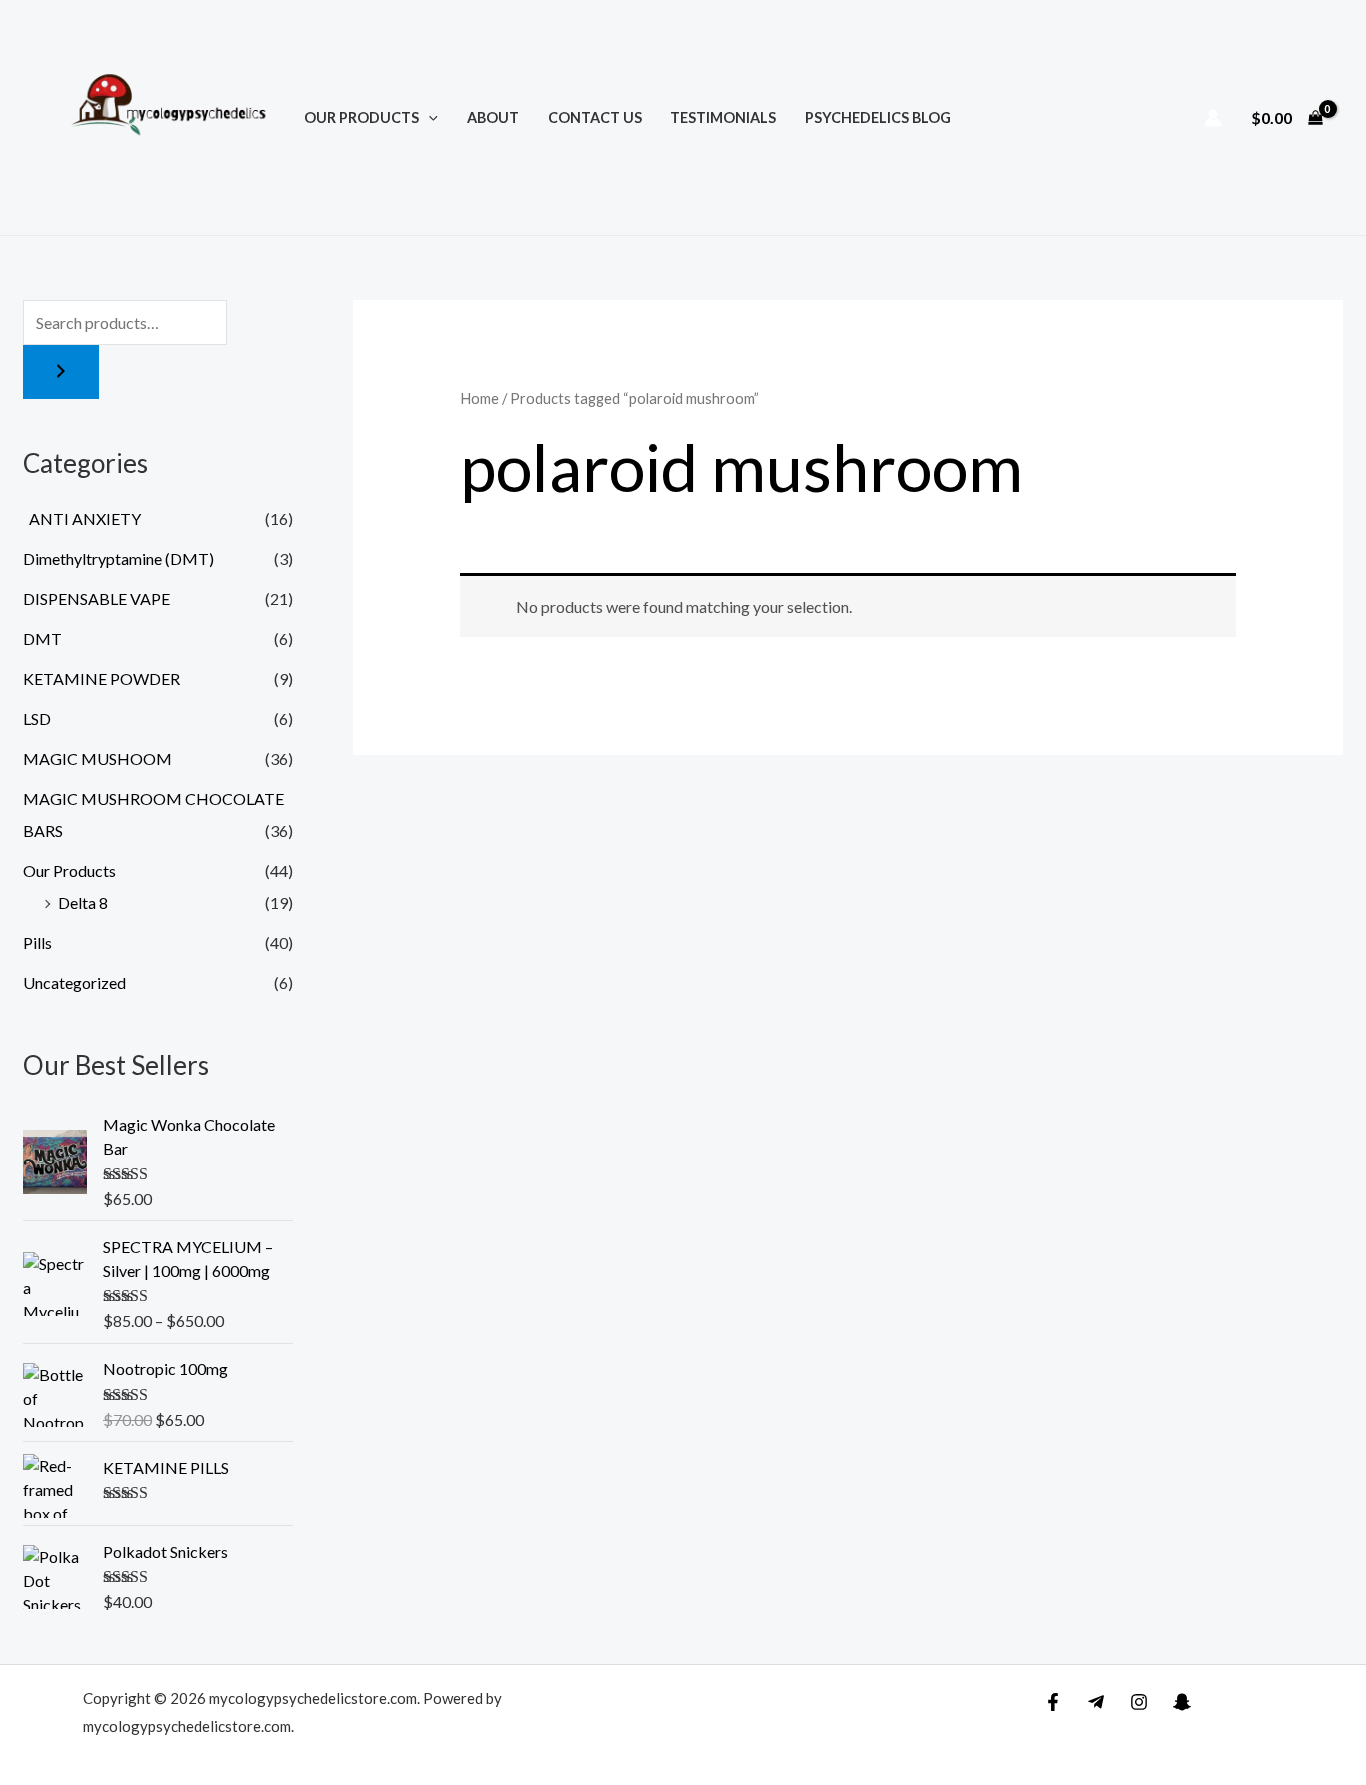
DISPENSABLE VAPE (96, 598)
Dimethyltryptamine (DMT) (118, 558)
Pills (37, 942)
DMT (42, 638)
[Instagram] (1139, 1702)
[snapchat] (1182, 1702)
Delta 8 (83, 902)
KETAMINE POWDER (101, 678)
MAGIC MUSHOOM (97, 758)
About (493, 117)
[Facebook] (1053, 1702)
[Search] (61, 372)
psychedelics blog (878, 117)
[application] (428, 117)
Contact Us (595, 117)
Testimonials (723, 117)
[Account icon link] (1213, 118)
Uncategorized (74, 982)
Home (479, 398)
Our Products (361, 117)
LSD (37, 718)
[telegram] (1096, 1702)
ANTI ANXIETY (82, 518)
